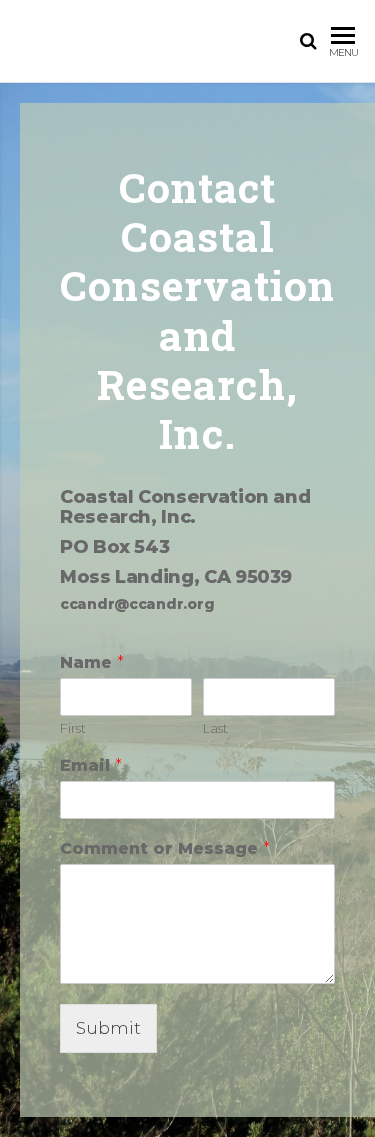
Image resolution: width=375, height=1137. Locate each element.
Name (92, 662)
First (73, 728)
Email (91, 765)
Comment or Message (165, 848)
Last (215, 728)
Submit (108, 1028)
